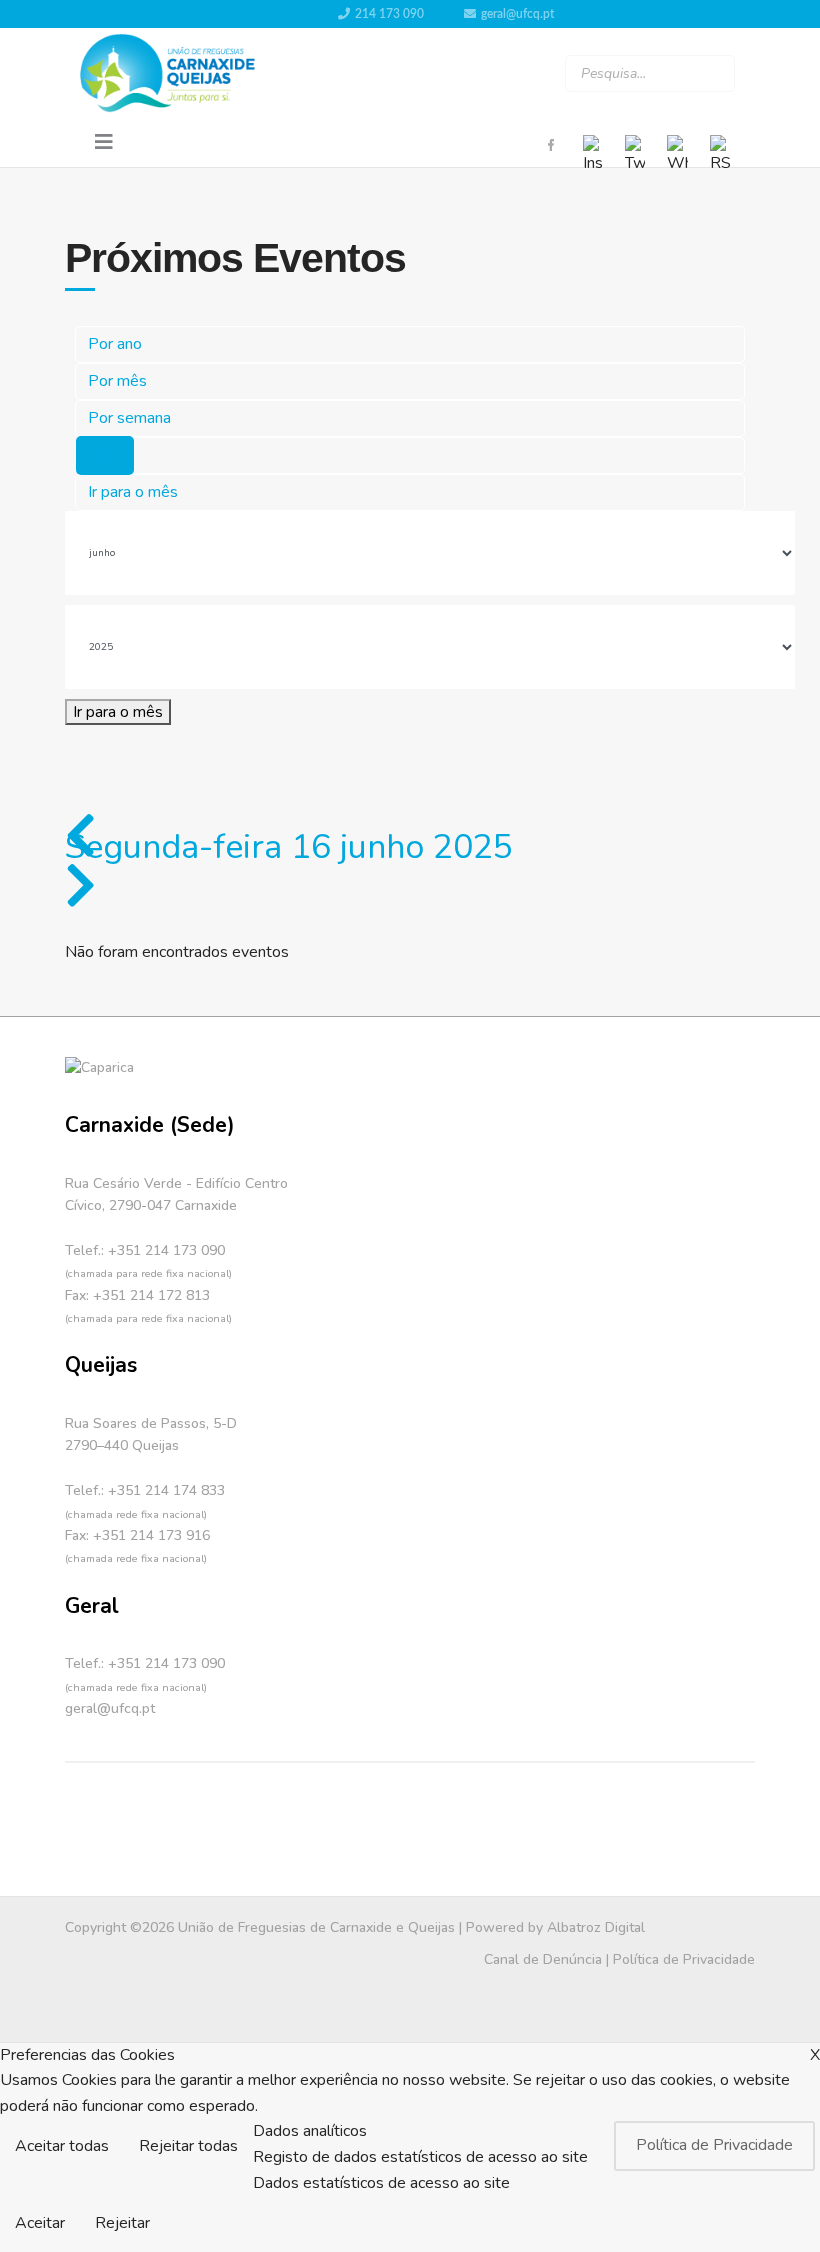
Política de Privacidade (684, 1959)
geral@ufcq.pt (517, 14)
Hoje (105, 455)
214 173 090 (389, 14)
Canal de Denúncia (543, 1959)
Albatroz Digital (596, 1927)
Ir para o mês (133, 492)
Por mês (117, 381)
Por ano (115, 344)
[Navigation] (104, 143)
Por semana (129, 418)
